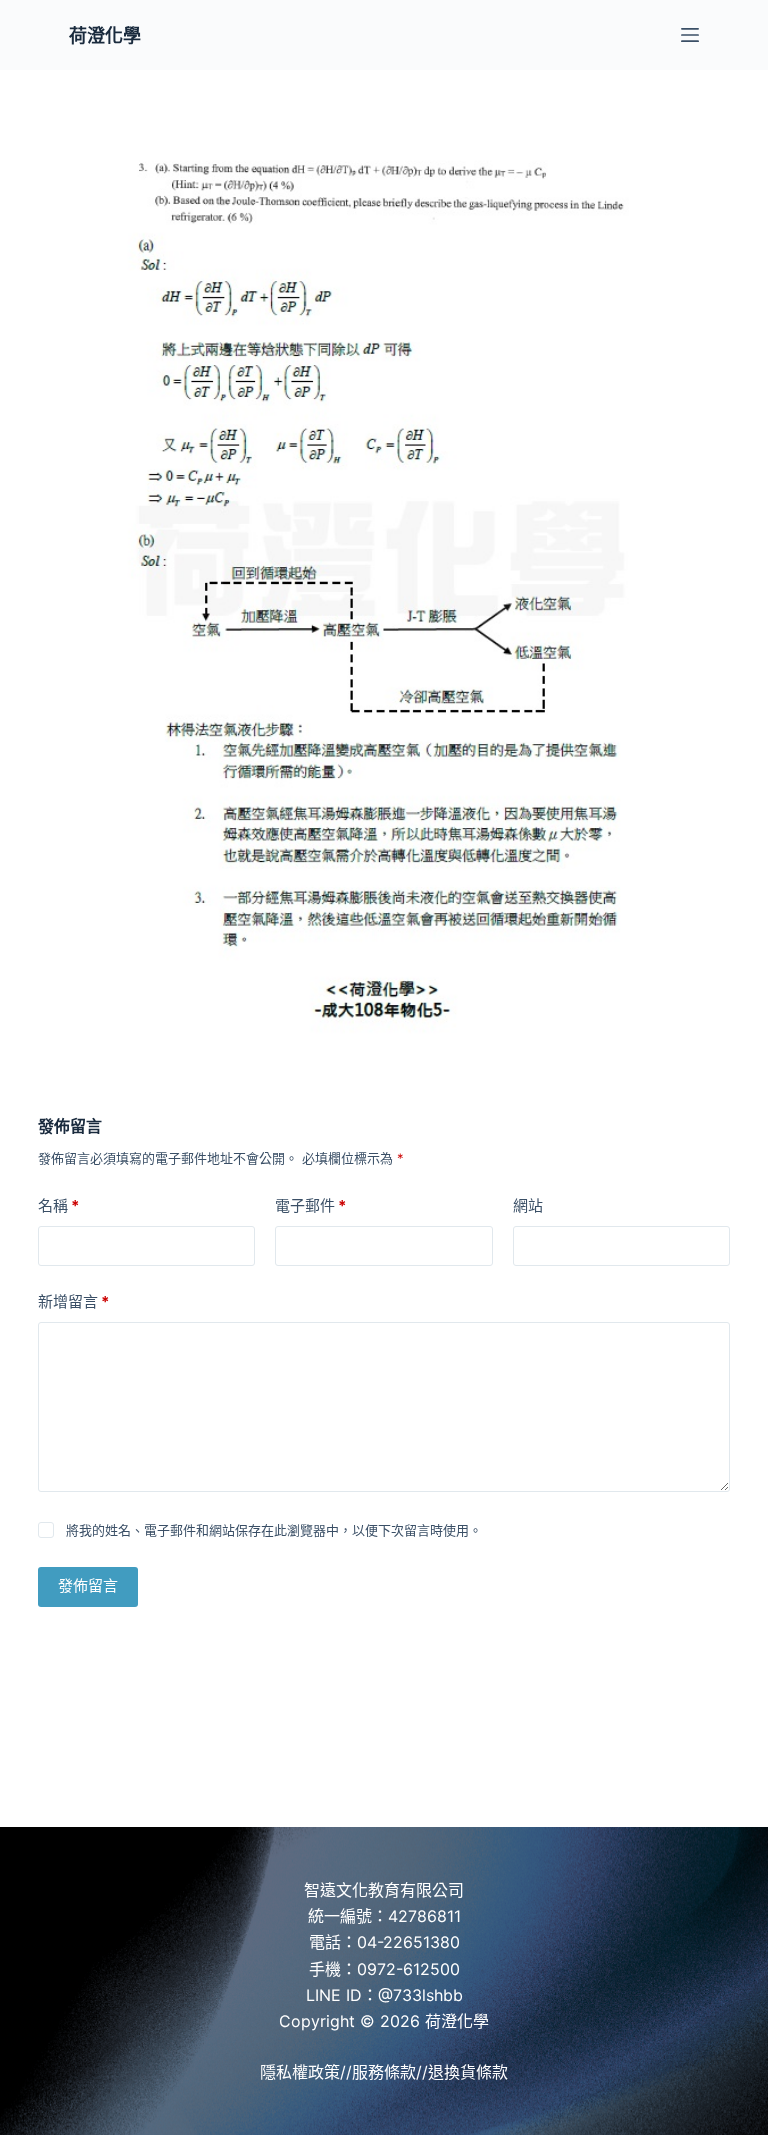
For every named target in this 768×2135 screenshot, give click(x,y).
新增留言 (73, 1301)
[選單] (690, 35)
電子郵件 (310, 1205)
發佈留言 (88, 1585)
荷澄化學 (105, 35)
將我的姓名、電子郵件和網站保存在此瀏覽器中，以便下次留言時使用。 (274, 1530)
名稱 (58, 1205)
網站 (528, 1205)
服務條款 (384, 2072)
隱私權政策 (300, 2072)
